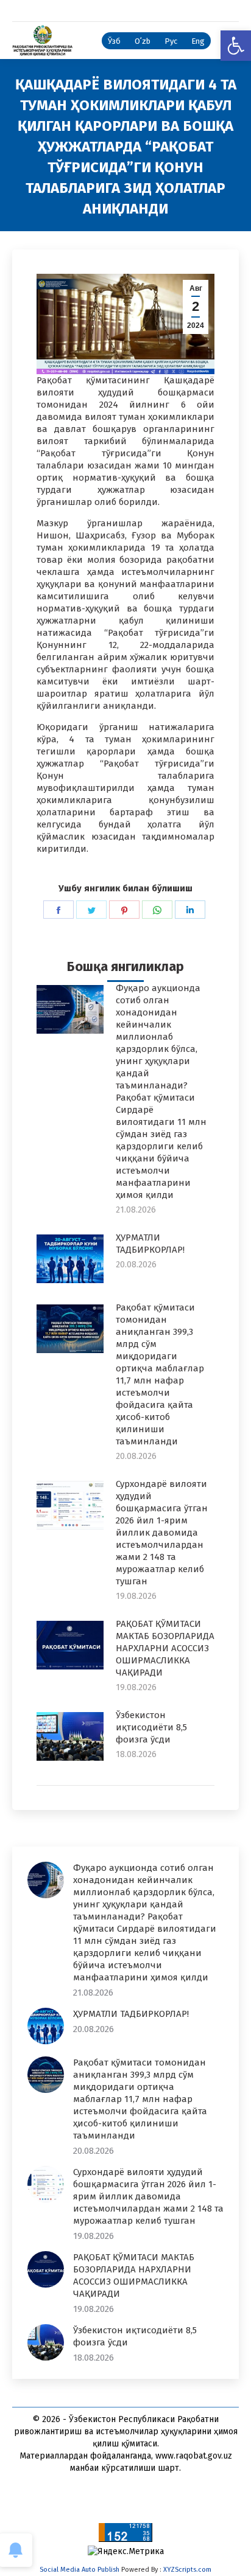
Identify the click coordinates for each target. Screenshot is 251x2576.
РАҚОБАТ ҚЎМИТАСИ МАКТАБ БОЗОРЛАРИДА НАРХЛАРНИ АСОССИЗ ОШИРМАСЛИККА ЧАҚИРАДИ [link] (165, 1648)
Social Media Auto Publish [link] (80, 2570)
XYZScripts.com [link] (187, 2570)
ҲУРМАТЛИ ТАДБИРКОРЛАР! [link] (150, 1244)
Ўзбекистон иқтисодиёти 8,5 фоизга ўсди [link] (151, 1727)
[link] (236, 46)
